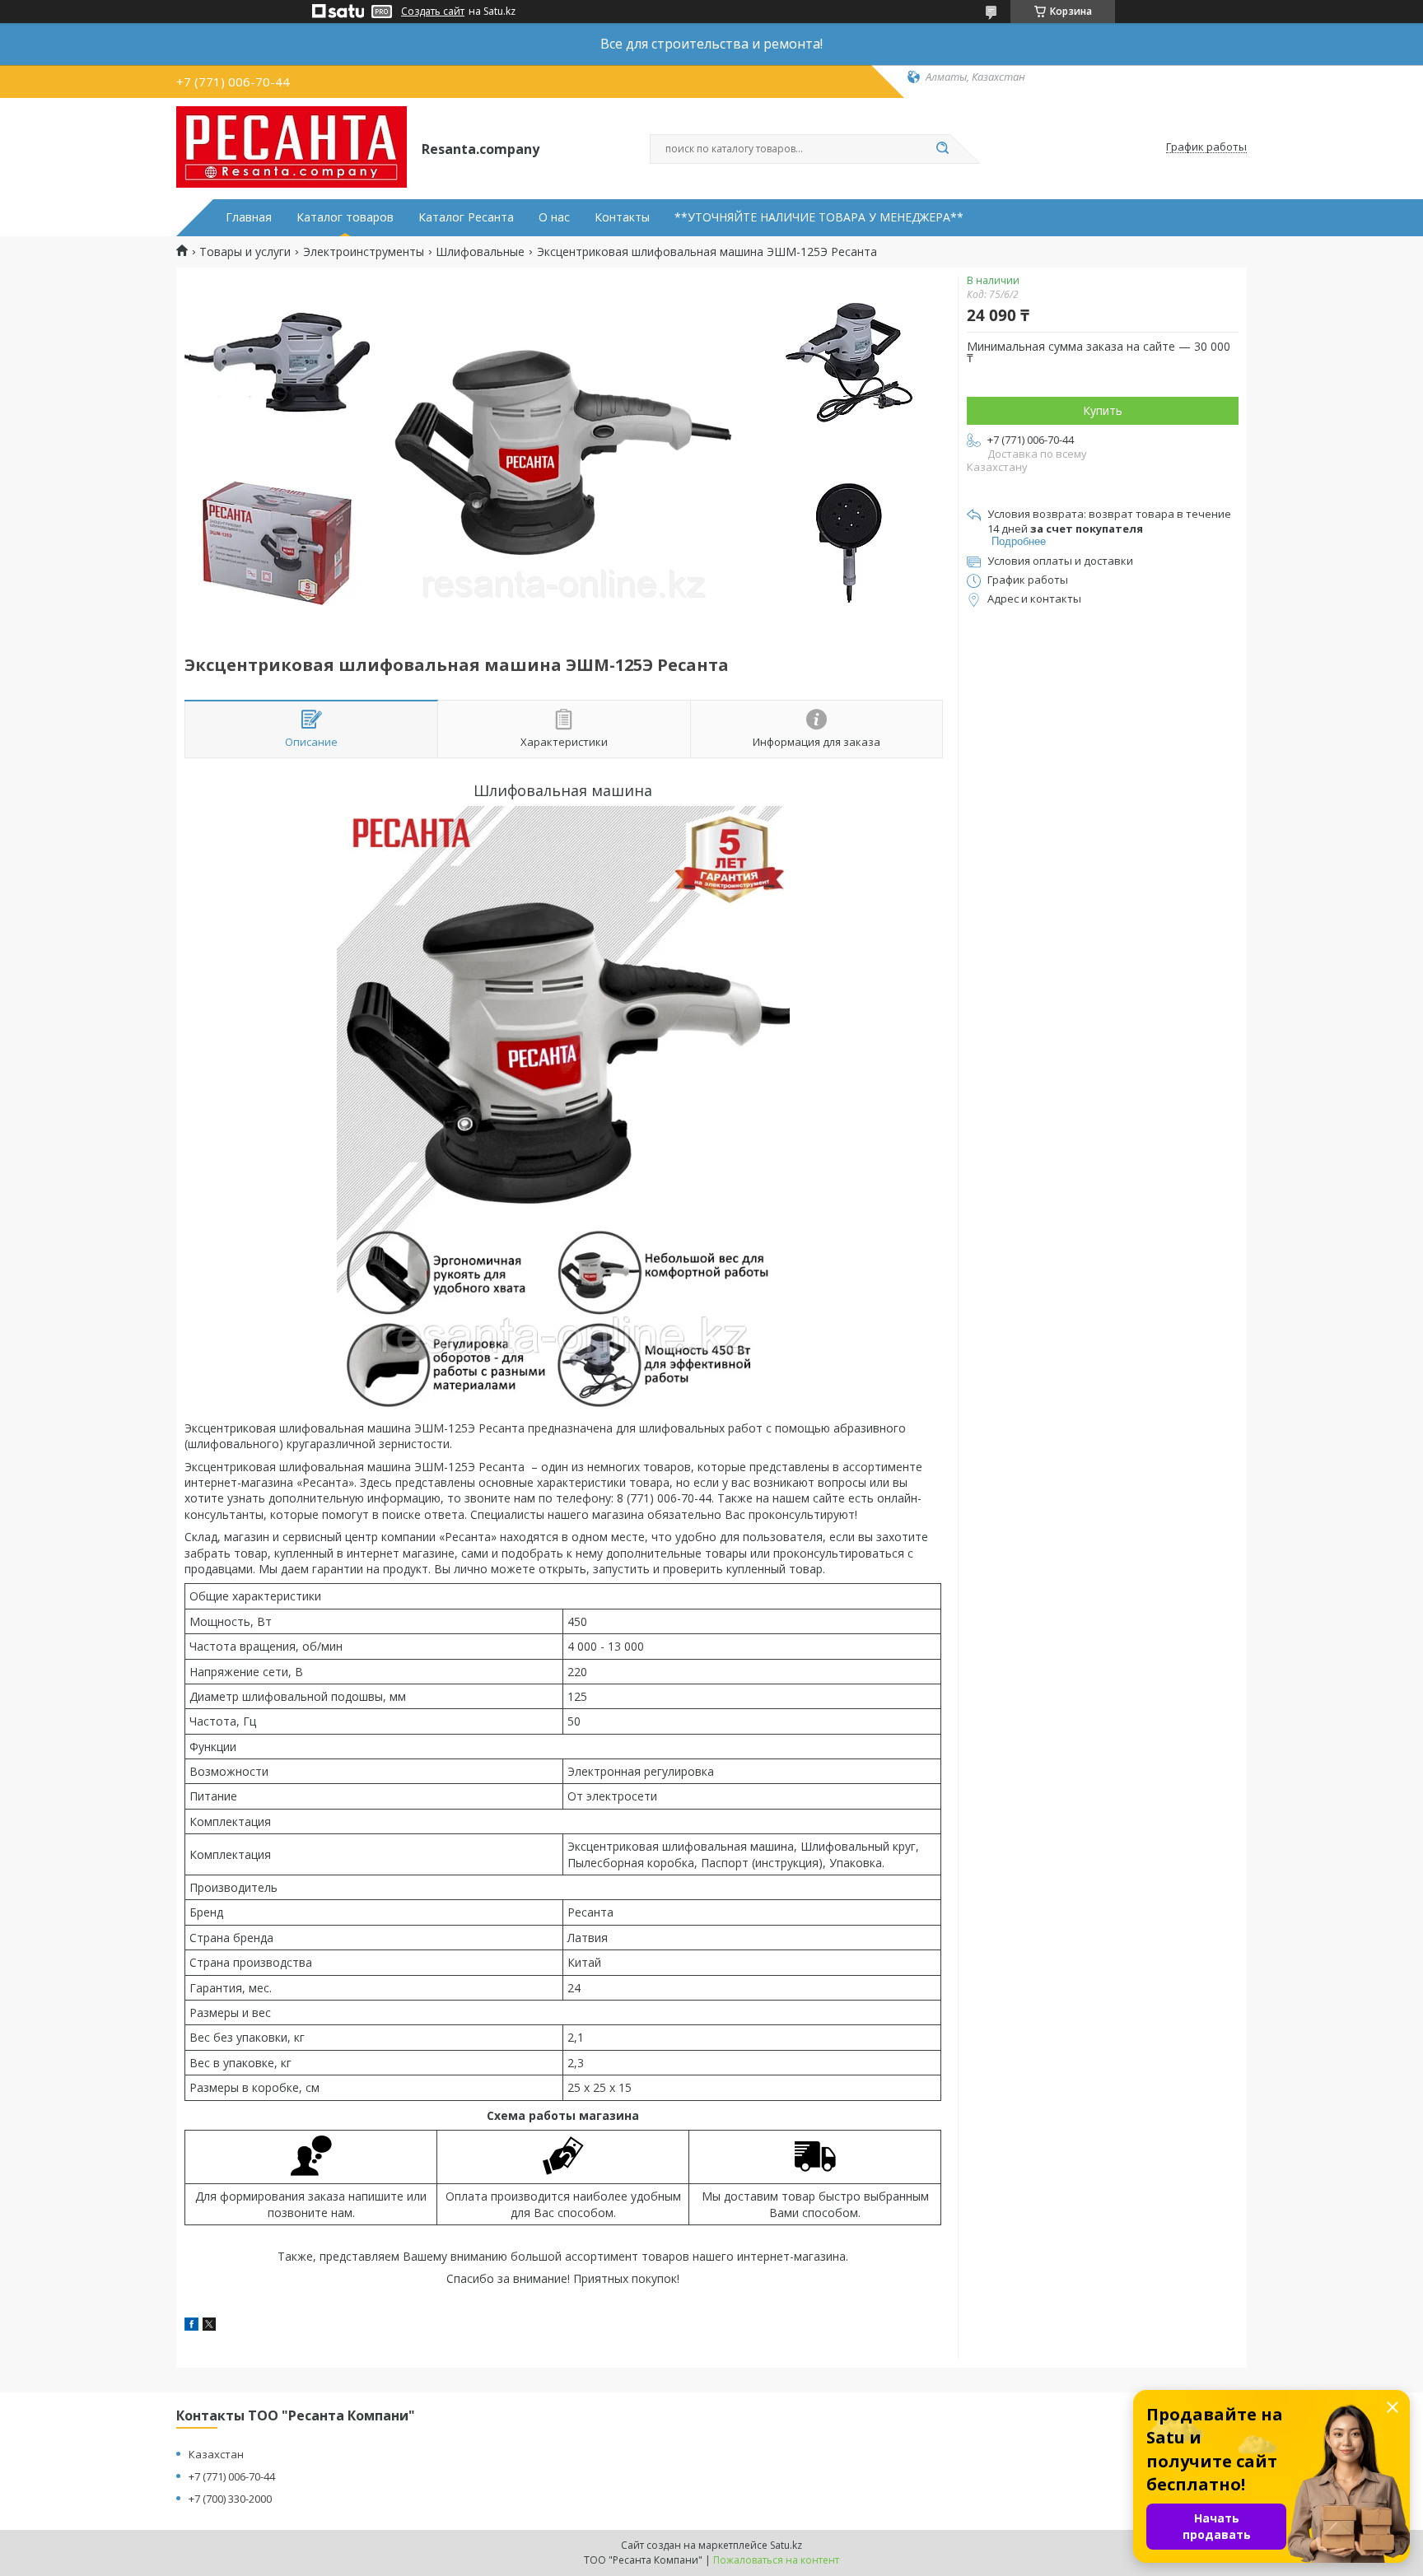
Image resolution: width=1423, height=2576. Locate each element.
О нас (554, 217)
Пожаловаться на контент (776, 2560)
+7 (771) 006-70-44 (232, 2476)
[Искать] (942, 149)
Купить (1103, 410)
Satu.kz (786, 2545)
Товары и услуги (245, 252)
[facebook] (191, 2326)
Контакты (622, 217)
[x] (209, 2326)
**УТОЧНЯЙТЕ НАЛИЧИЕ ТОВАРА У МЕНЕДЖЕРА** (819, 217)
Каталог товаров (345, 217)
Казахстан (216, 2454)
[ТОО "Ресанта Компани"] (292, 147)
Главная (249, 217)
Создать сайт (433, 12)
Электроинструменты (364, 252)
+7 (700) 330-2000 (230, 2499)
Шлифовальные (480, 252)
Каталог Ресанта (466, 217)
